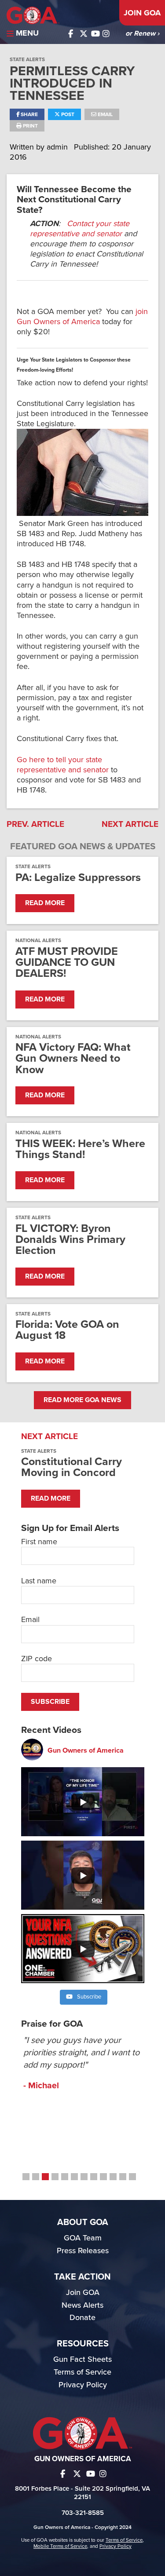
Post (67, 114)
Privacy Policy (83, 2385)
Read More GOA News (82, 1400)
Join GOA (142, 13)
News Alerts (82, 2305)
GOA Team (83, 2238)
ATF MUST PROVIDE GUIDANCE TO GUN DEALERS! (67, 963)
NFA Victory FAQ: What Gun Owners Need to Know (73, 1059)
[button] (26, 2177)
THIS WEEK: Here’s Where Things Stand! (80, 1149)
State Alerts (27, 59)
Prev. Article (35, 824)
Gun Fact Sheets (82, 2359)
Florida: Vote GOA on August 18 (67, 1330)
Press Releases (83, 2251)
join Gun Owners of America (82, 316)
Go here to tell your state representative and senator (63, 765)
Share (29, 114)
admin (58, 147)
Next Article (130, 824)
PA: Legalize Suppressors (78, 878)
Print (30, 126)
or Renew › (142, 33)
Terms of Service (82, 2372)
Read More (45, 903)
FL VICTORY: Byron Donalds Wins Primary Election (70, 1240)
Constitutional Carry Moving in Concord (71, 1467)
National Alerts (38, 940)
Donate (82, 2317)
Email (104, 114)
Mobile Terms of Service (60, 2546)
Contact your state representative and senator (80, 228)
